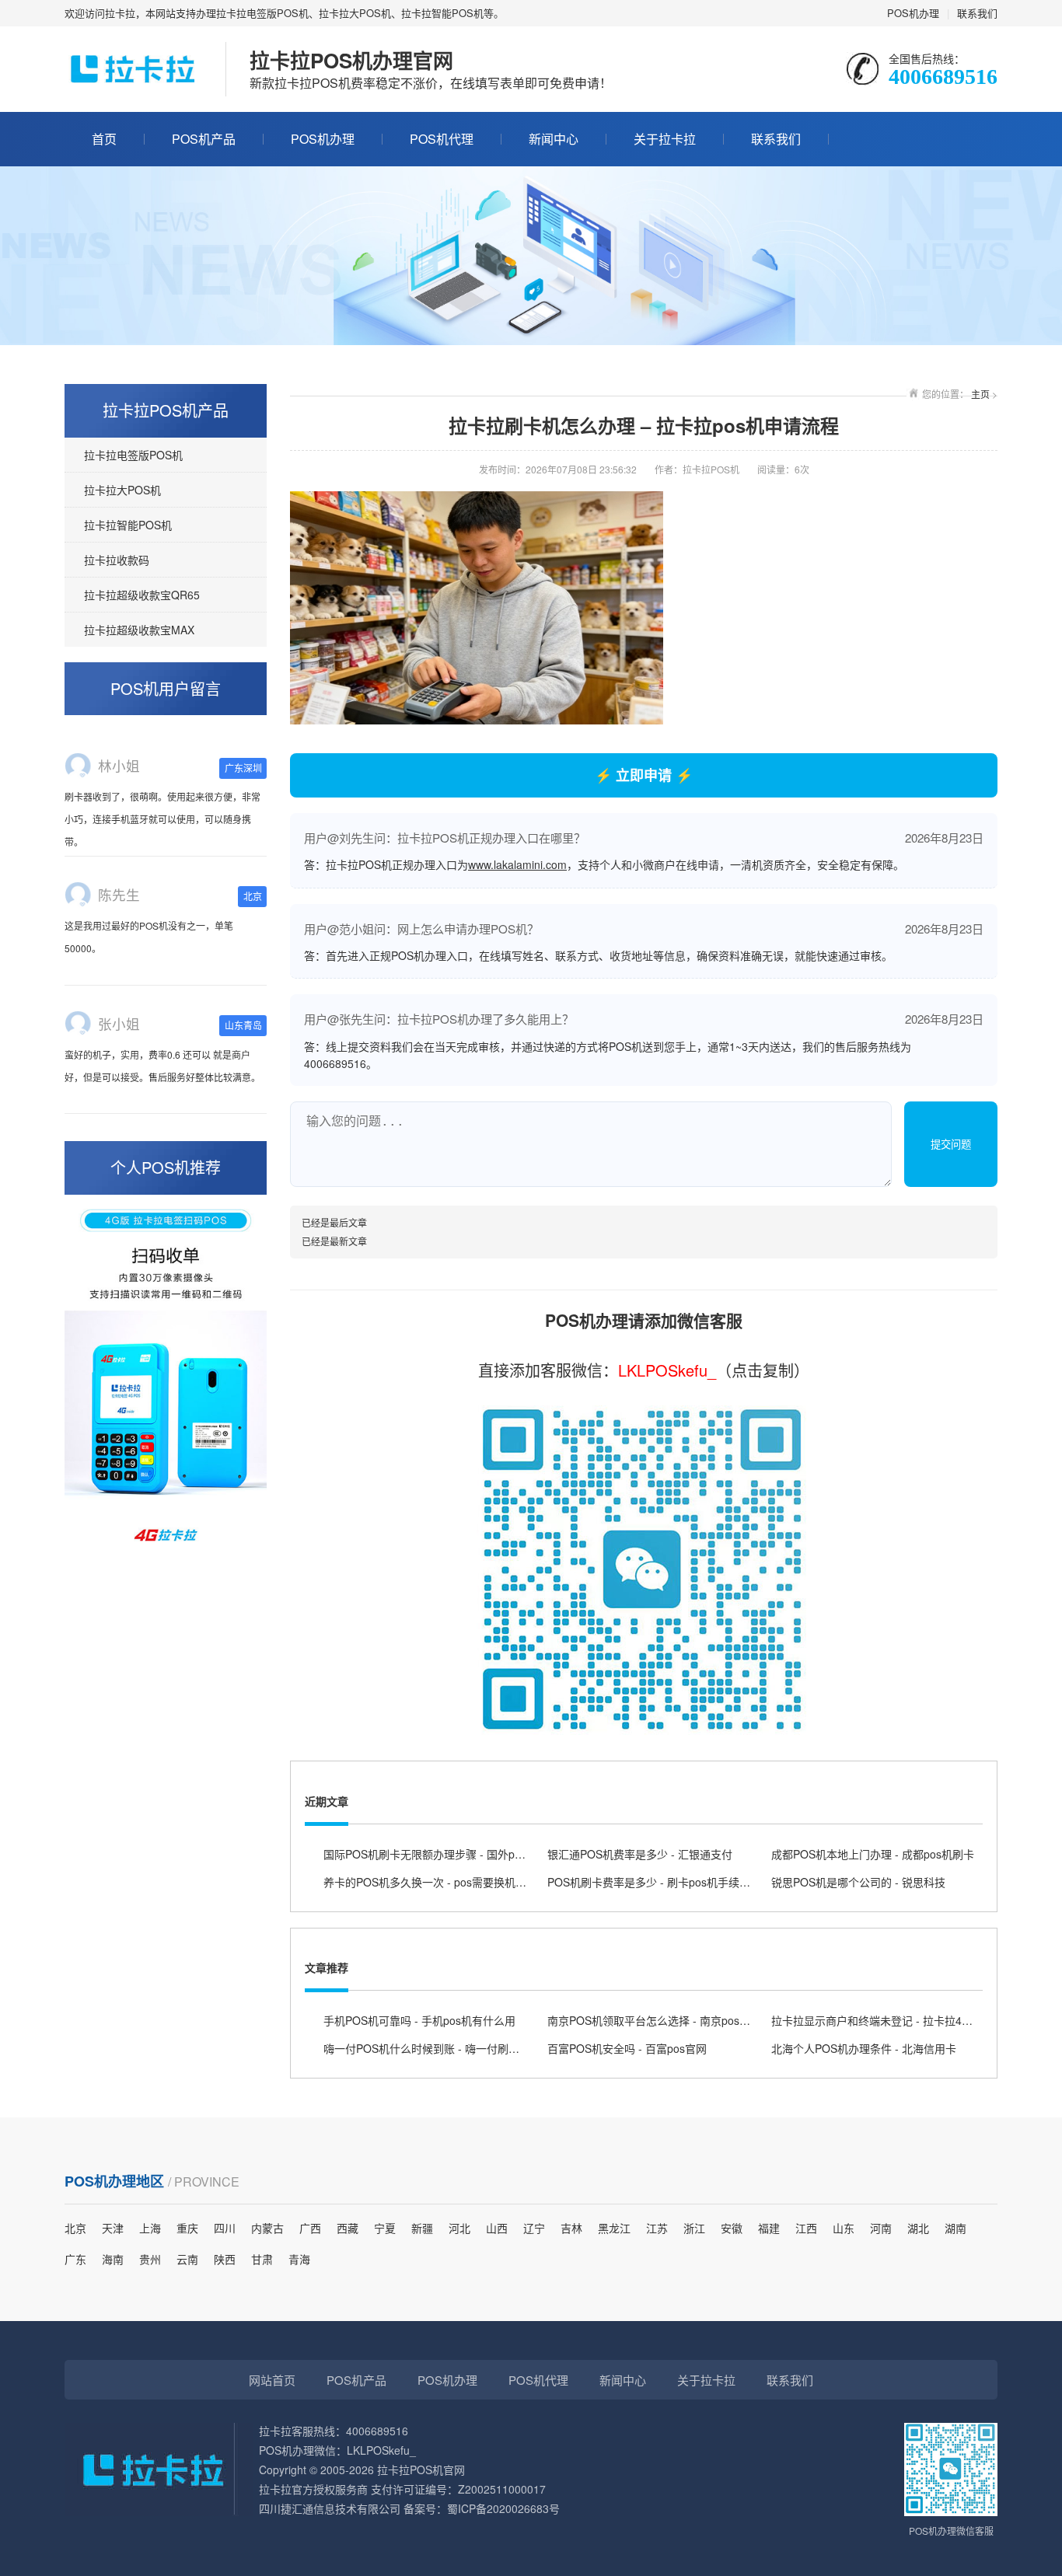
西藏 (348, 2228)
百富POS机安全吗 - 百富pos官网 (627, 2048)
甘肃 (262, 2259)
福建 (769, 2228)
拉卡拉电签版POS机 (133, 455)
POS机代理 (442, 139)
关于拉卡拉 (665, 139)
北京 (75, 2228)
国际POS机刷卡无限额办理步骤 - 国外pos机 (430, 1854)
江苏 (657, 2228)
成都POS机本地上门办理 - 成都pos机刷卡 (873, 1854)
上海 (150, 2228)
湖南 (955, 2228)
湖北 (918, 2228)
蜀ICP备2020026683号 (503, 2508)
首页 (104, 139)
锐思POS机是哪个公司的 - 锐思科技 (858, 1882)
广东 (75, 2259)
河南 (881, 2228)
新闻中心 (554, 139)
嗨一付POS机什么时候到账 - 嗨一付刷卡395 (431, 2048)
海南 (113, 2259)
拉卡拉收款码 (117, 560)
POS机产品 (204, 139)
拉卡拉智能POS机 (128, 525)
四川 (225, 2228)
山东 (844, 2228)
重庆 (187, 2228)
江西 (806, 2228)
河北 (459, 2228)
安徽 (732, 2228)
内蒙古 (267, 2228)
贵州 (150, 2259)
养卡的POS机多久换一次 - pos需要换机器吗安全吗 (447, 1882)
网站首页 (272, 2380)
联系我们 (977, 13)
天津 (113, 2228)
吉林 (571, 2228)
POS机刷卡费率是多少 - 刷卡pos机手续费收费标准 (671, 1882)
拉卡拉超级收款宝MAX (139, 630)
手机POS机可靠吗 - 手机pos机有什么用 (419, 2020)
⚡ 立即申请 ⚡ (644, 775)
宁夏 (385, 2228)
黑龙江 (614, 2228)
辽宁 (534, 2228)
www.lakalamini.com (517, 864)
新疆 (422, 2228)
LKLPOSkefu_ (667, 1370)
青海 (299, 2259)
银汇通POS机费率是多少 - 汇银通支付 (640, 1854)
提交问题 (951, 1145)
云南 (187, 2259)
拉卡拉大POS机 (122, 490)
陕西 (225, 2259)
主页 (980, 394)
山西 (497, 2228)
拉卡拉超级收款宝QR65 (142, 595)
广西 (310, 2228)
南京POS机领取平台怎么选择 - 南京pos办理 (654, 2020)
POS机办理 (913, 13)
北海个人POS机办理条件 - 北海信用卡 (864, 2048)
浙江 (694, 2228)
